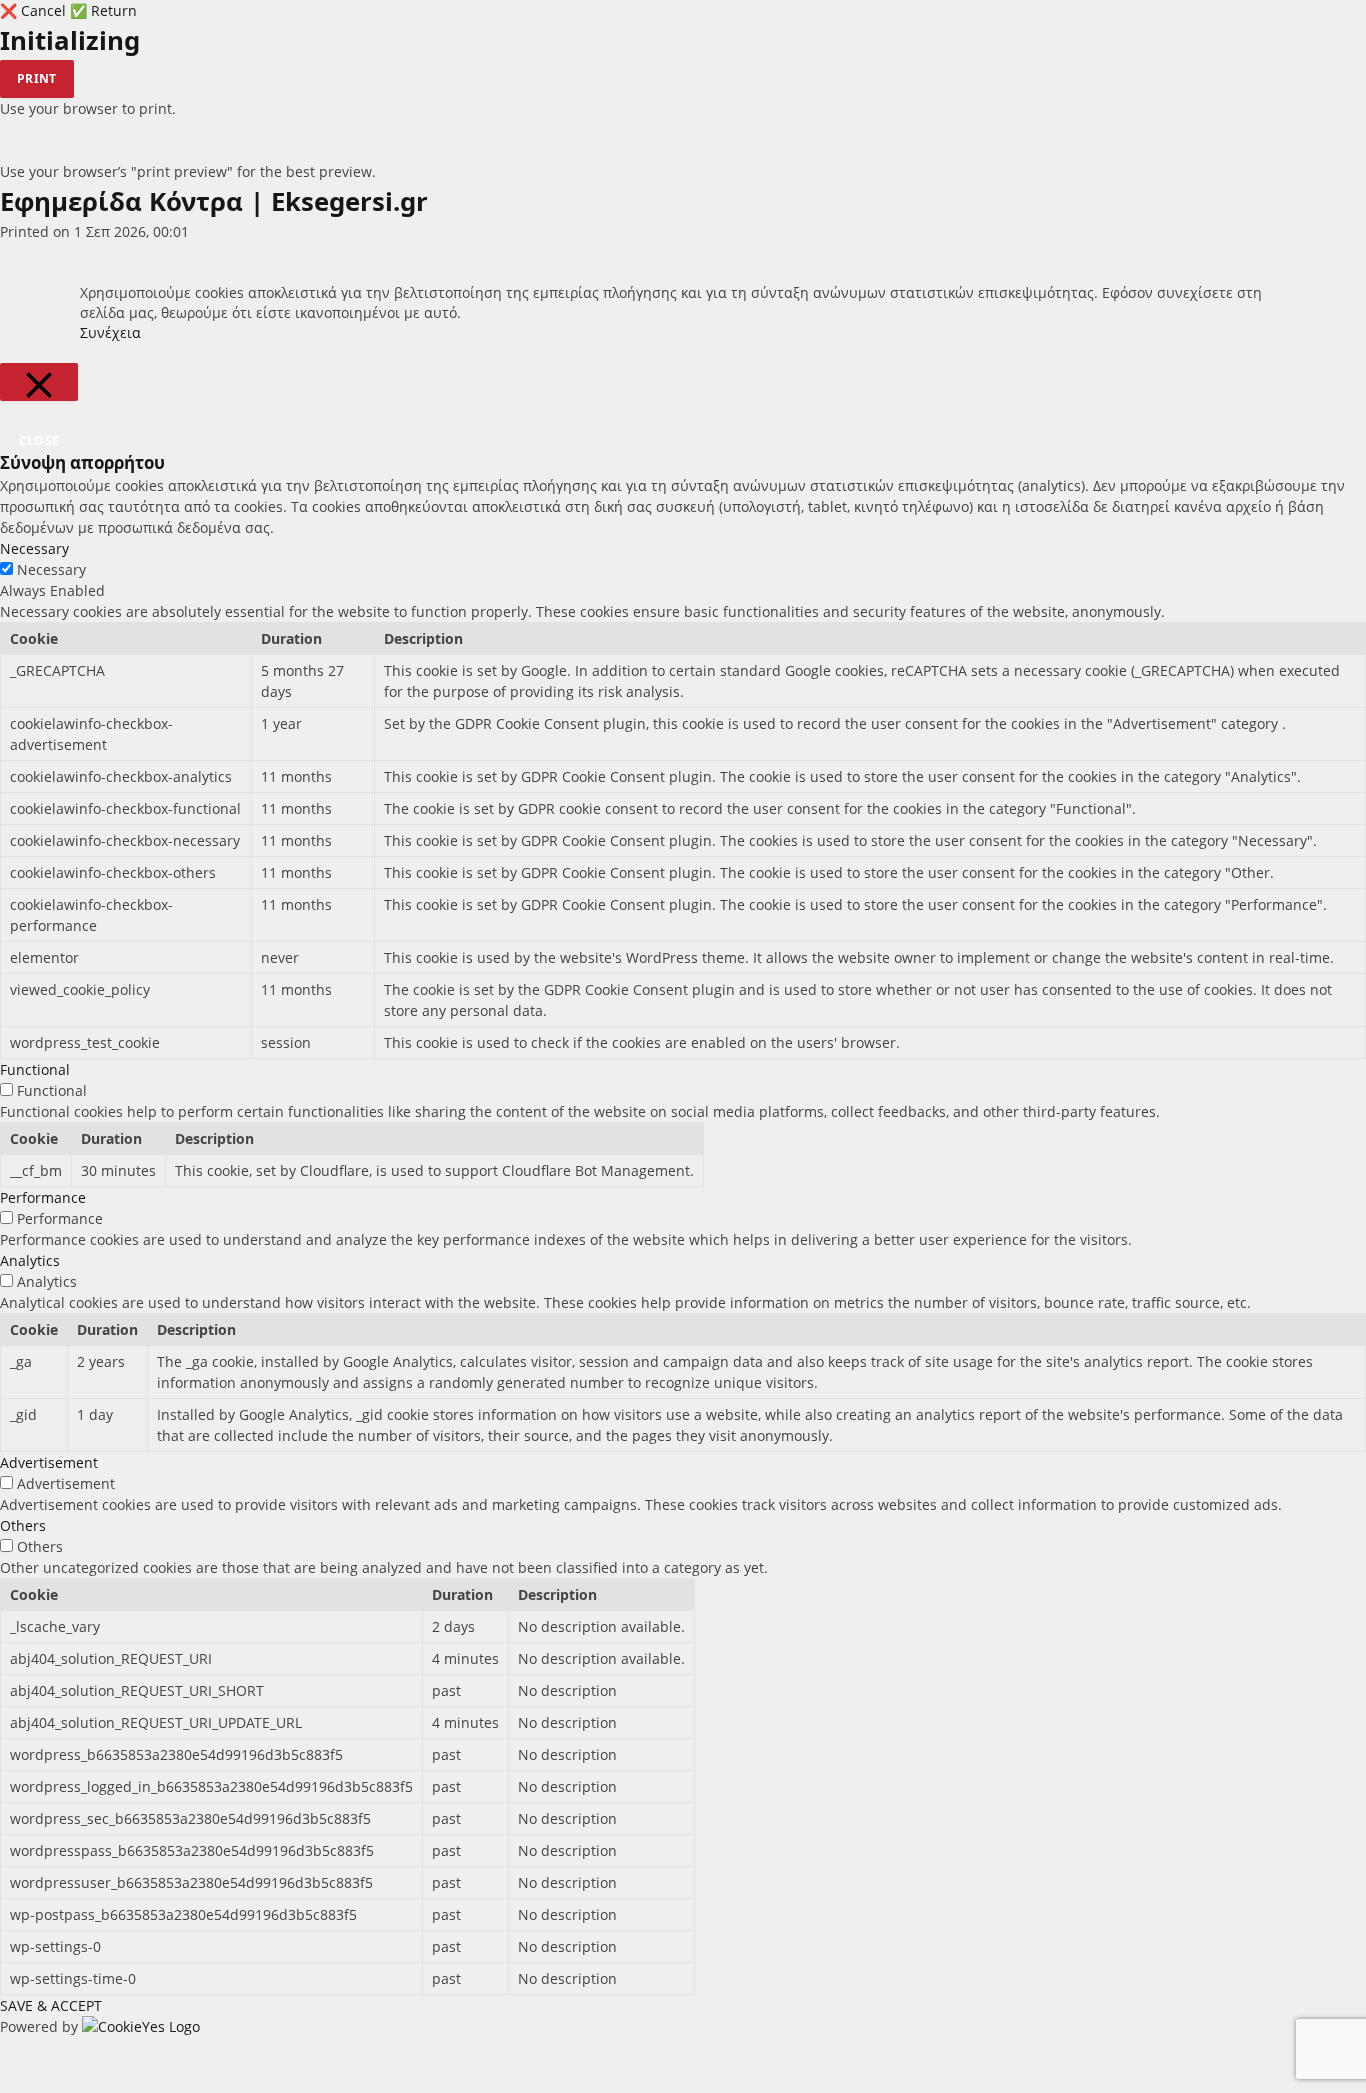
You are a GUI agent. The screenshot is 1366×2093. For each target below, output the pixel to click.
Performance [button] (43, 1197)
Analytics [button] (30, 1260)
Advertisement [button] (49, 1462)
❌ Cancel (35, 10)
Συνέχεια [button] (110, 332)
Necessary (51, 569)
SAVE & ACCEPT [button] (51, 2005)
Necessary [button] (34, 548)
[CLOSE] (39, 382)
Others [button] (23, 1525)
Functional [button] (35, 1069)
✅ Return (103, 10)
